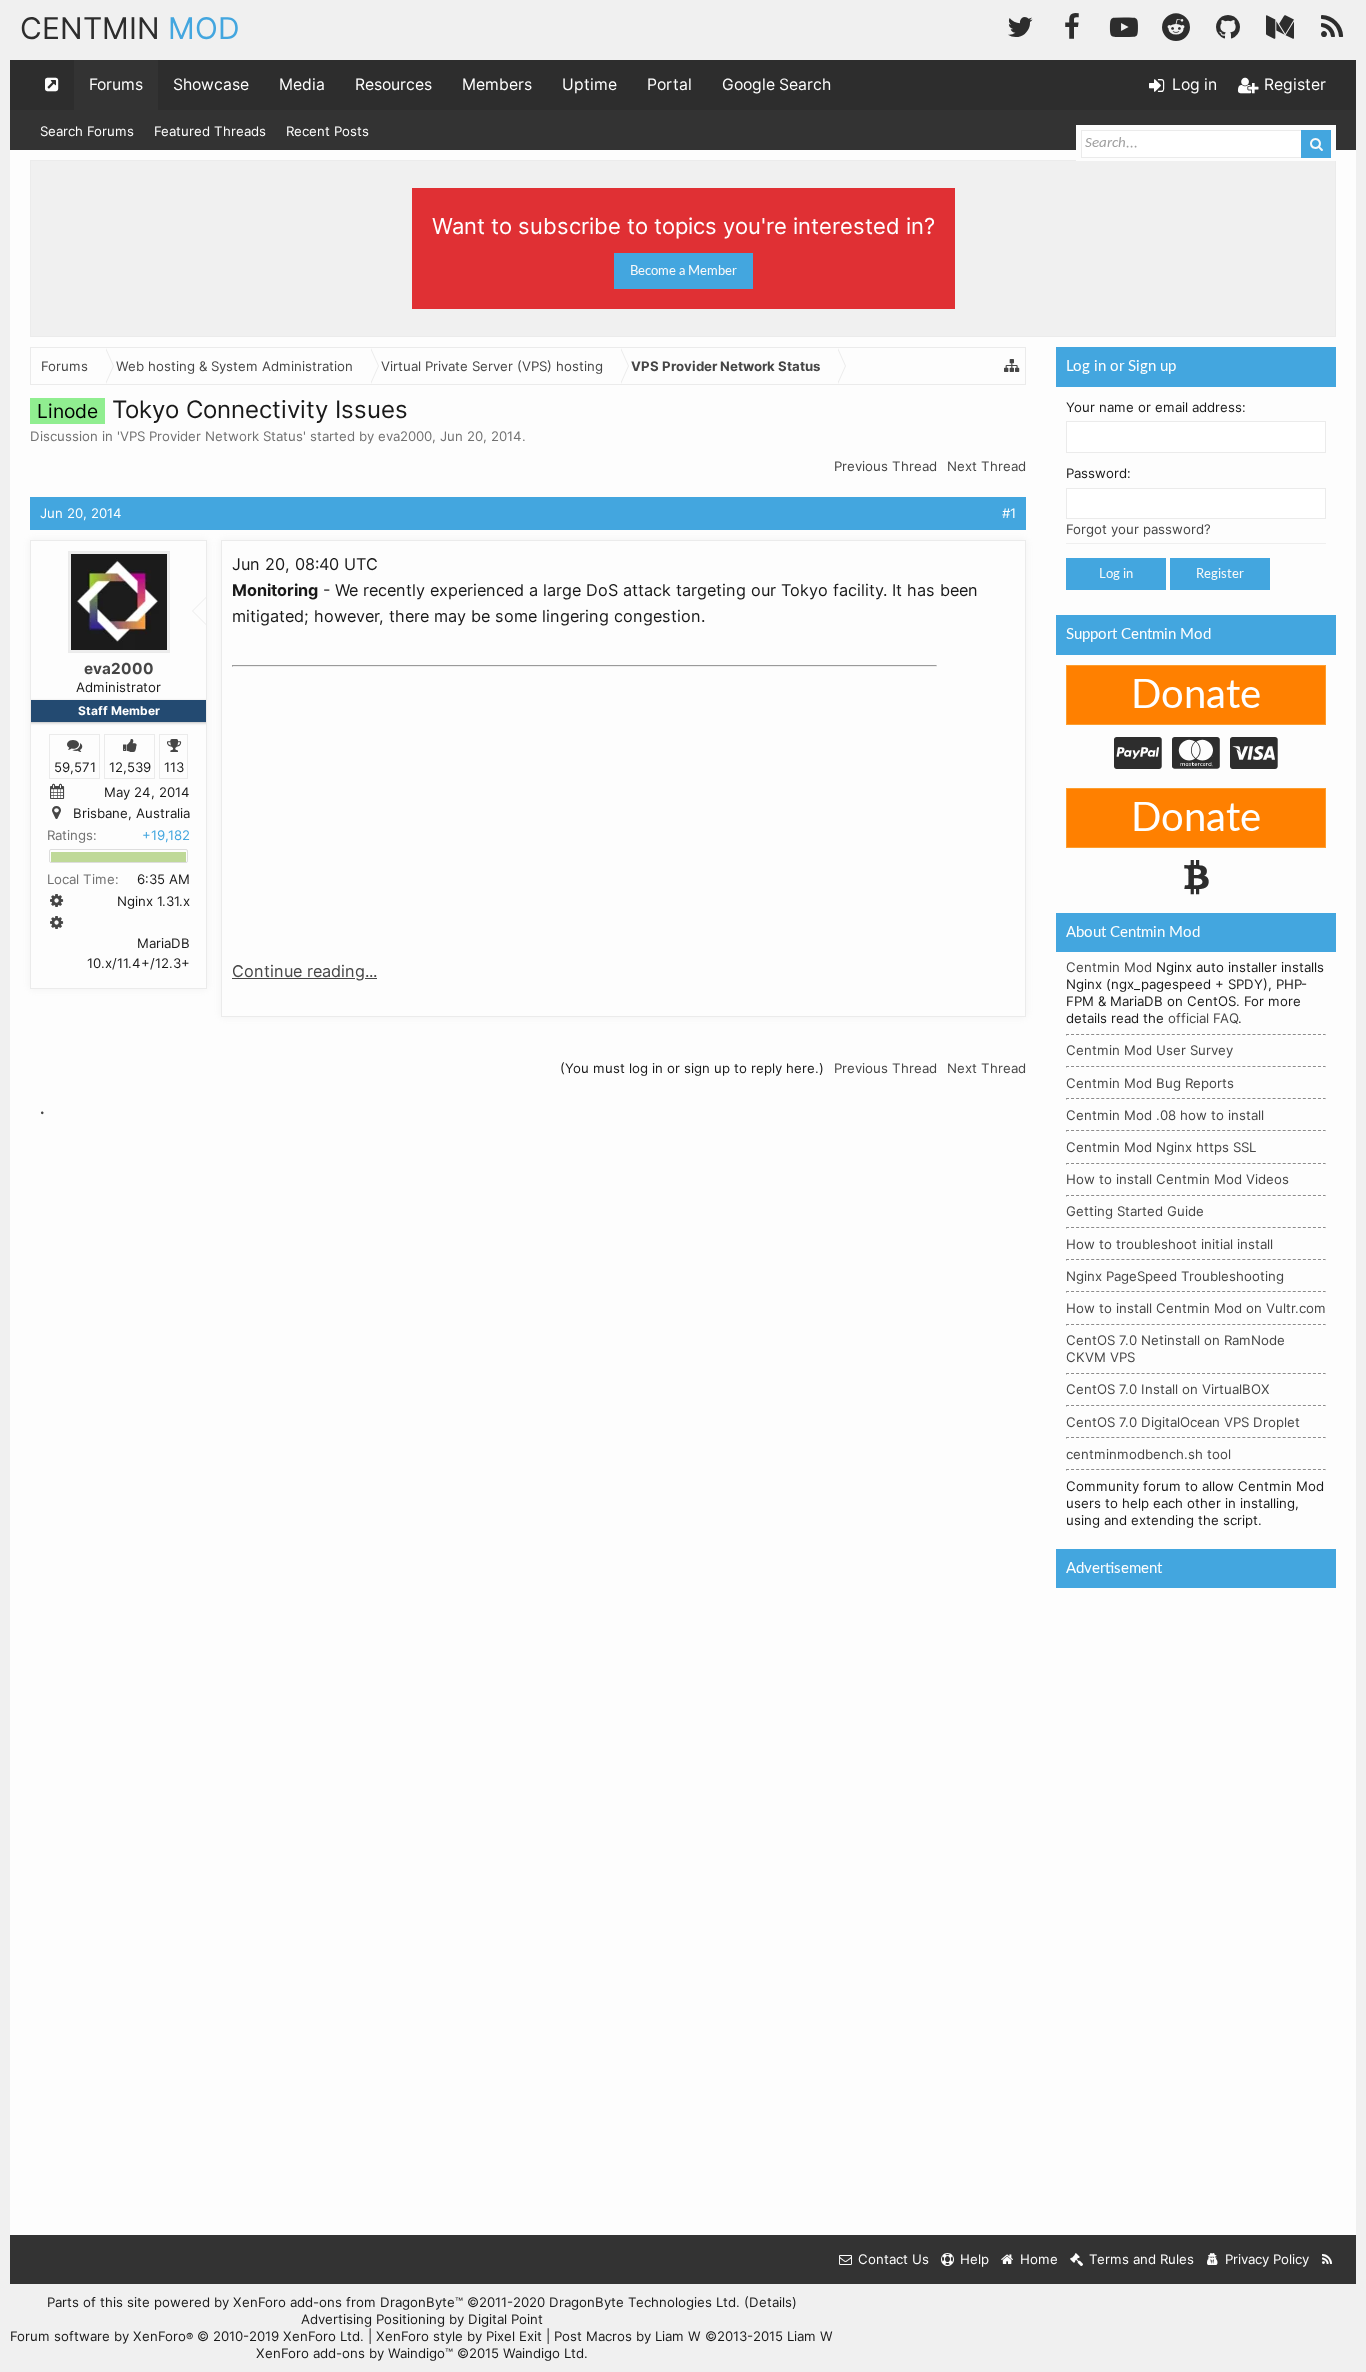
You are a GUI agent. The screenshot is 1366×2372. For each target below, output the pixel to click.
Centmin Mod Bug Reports (1150, 1083)
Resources (393, 84)
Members (497, 84)
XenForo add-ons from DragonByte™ (348, 2302)
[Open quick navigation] (52, 85)
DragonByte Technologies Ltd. (644, 2302)
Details (770, 2302)
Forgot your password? (1138, 529)
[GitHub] (1228, 24)
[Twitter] (1020, 24)
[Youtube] (1124, 24)
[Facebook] (1072, 24)
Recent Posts (327, 131)
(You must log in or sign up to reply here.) (692, 1068)
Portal (669, 84)
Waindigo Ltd (543, 2353)
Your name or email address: (1156, 407)
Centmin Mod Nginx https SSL (1161, 1147)
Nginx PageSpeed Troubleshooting (1175, 1276)
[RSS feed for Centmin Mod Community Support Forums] (1327, 2259)
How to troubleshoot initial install (1169, 1244)
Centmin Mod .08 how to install (1165, 1115)
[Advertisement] (382, 800)
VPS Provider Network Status (211, 436)
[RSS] (1332, 24)
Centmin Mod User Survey (1149, 1050)
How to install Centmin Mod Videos (1177, 1179)
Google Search (776, 84)
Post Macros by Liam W (693, 2336)
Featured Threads (210, 131)
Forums (116, 84)
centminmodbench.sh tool (1148, 1454)
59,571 (75, 766)
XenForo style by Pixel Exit (459, 2336)
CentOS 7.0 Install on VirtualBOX (1168, 1389)
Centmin (130, 28)
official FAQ (1203, 1018)
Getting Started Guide (1135, 1211)
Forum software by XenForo (187, 2336)
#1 (1009, 513)
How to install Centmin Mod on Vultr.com (1196, 1308)
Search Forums (87, 131)
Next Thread (986, 466)
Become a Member (683, 271)
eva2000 (405, 436)
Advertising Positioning (373, 2319)
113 (174, 766)
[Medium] (1280, 24)
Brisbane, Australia (131, 813)
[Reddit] (1176, 24)
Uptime (589, 84)
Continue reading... (304, 971)
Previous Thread (885, 466)
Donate (1196, 696)
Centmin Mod (1109, 967)
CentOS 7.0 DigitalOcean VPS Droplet (1183, 1422)
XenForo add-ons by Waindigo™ (354, 2353)
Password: (1098, 473)
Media (302, 84)
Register (1220, 574)
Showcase (211, 84)
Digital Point (505, 2319)
